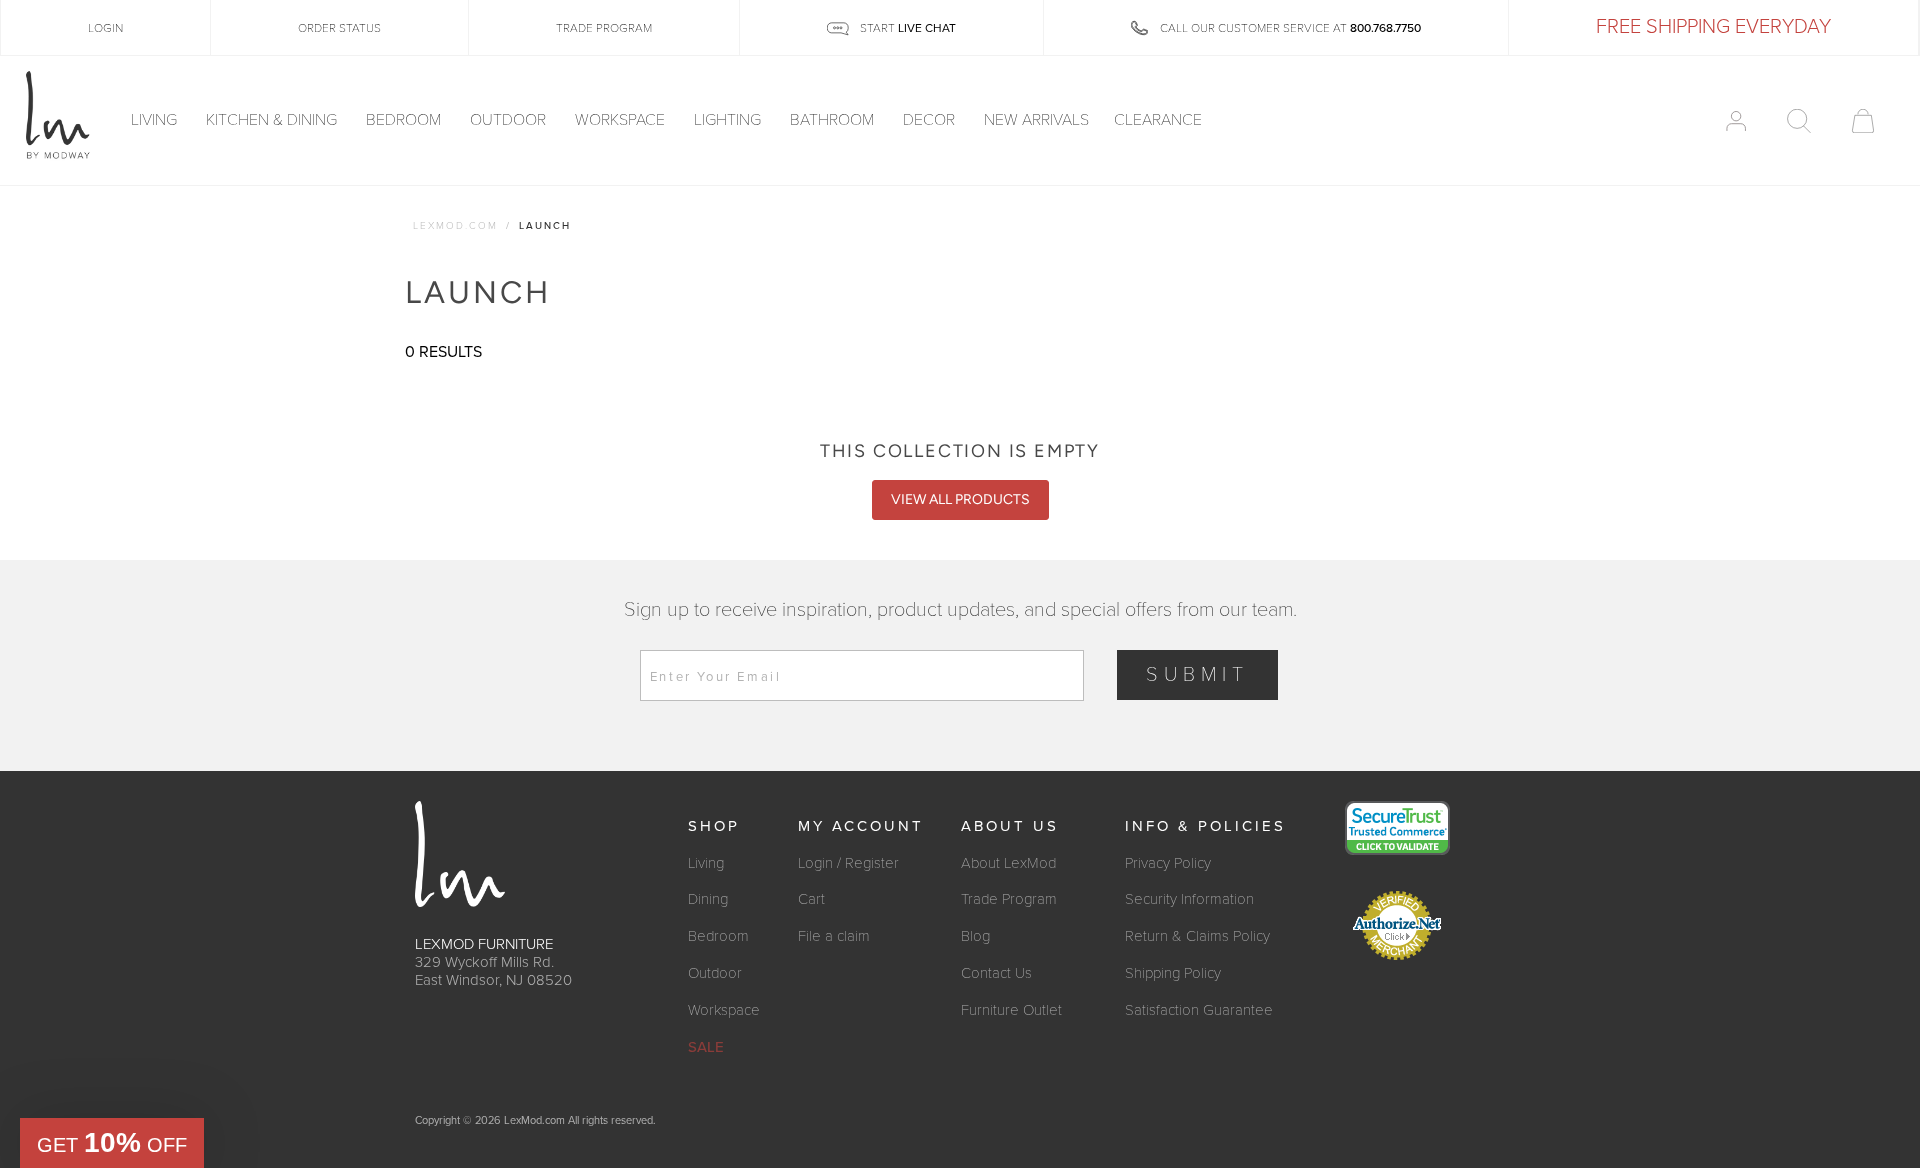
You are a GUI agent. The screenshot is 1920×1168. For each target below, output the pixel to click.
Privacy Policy (1168, 863)
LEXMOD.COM (455, 226)
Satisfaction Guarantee (1199, 1010)
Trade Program (1009, 899)
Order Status (339, 28)
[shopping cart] (1863, 121)
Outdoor (510, 121)
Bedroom (405, 121)
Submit (1197, 675)
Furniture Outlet (1011, 1010)
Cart (811, 899)
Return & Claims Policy (1197, 936)
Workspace (622, 121)
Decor (931, 121)
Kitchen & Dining (273, 121)
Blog (975, 936)
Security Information (1189, 899)
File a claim (834, 936)
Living (156, 121)
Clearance (1158, 121)
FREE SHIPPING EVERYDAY (1713, 27)
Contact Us (996, 973)
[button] (112, 1143)
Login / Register (848, 863)
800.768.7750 (1385, 28)
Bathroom (834, 121)
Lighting (729, 121)
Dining (708, 899)
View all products (960, 499)
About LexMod (1008, 863)
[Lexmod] (58, 117)
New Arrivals (1036, 121)
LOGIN (105, 28)
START (906, 28)
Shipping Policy (1173, 973)
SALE (706, 1047)
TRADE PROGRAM (604, 28)
